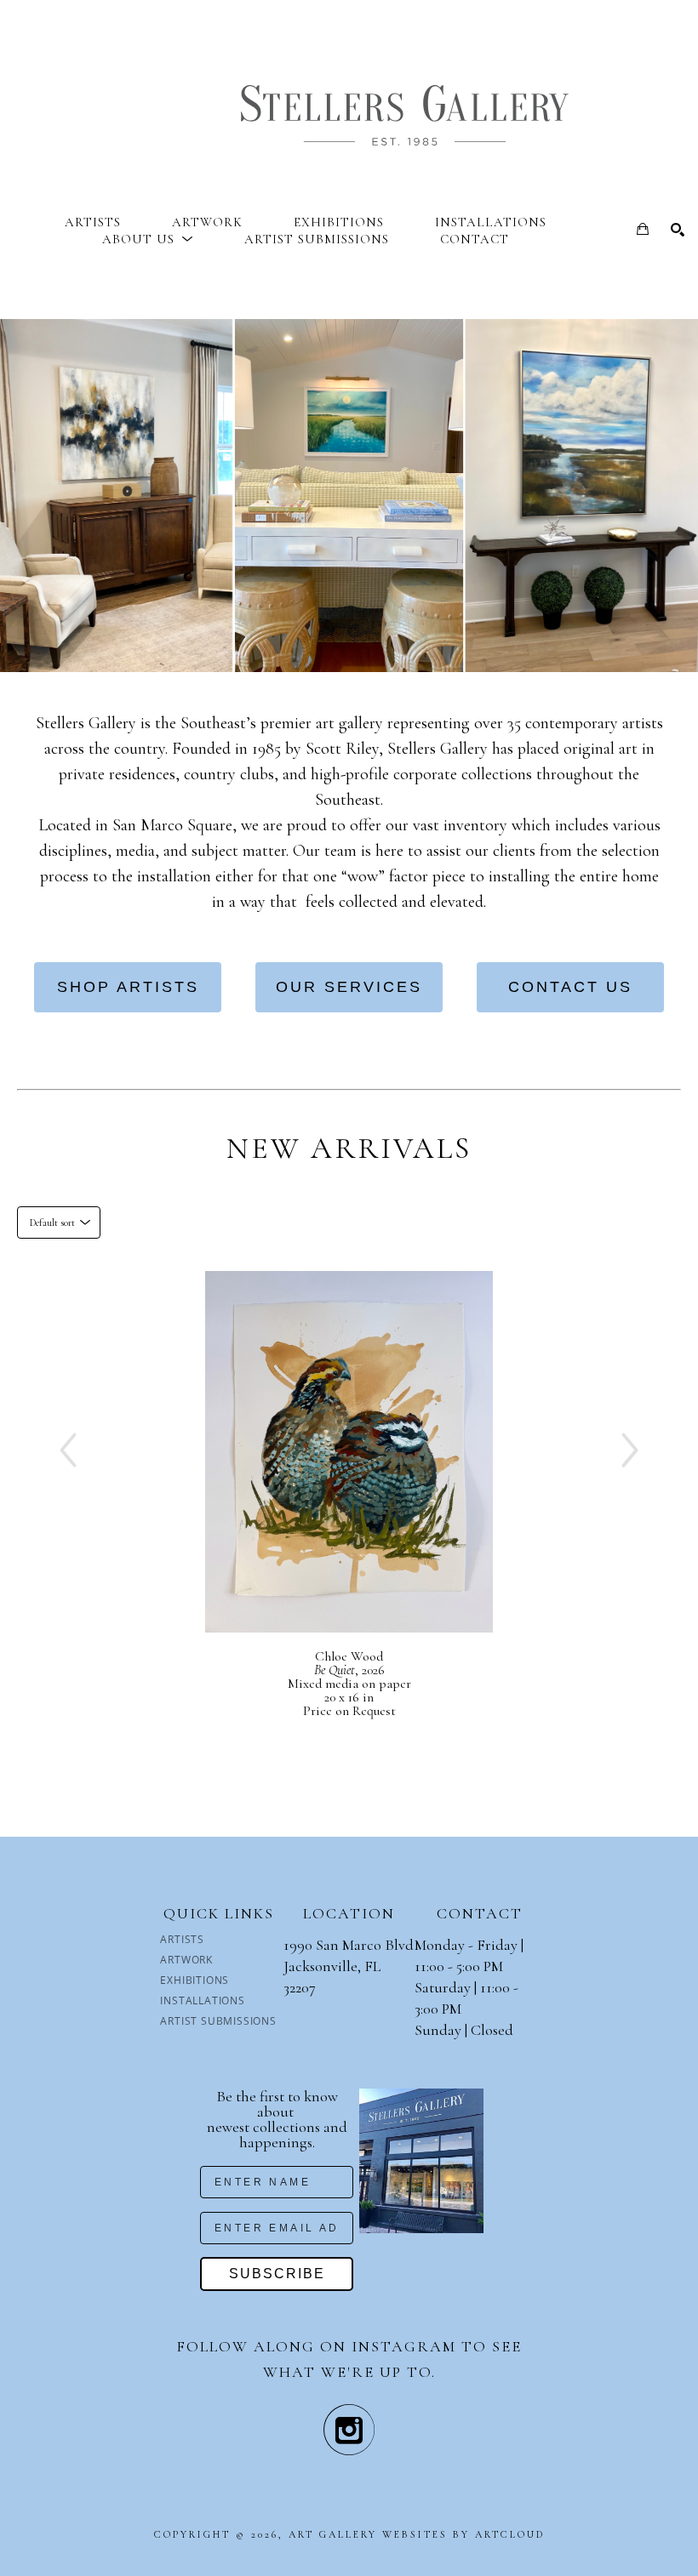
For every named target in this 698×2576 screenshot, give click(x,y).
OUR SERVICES (349, 987)
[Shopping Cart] (643, 229)
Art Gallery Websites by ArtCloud (417, 2534)
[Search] (678, 230)
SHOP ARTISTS (128, 987)
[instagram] (349, 2430)
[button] (148, 239)
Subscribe (277, 2274)
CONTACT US (570, 987)
